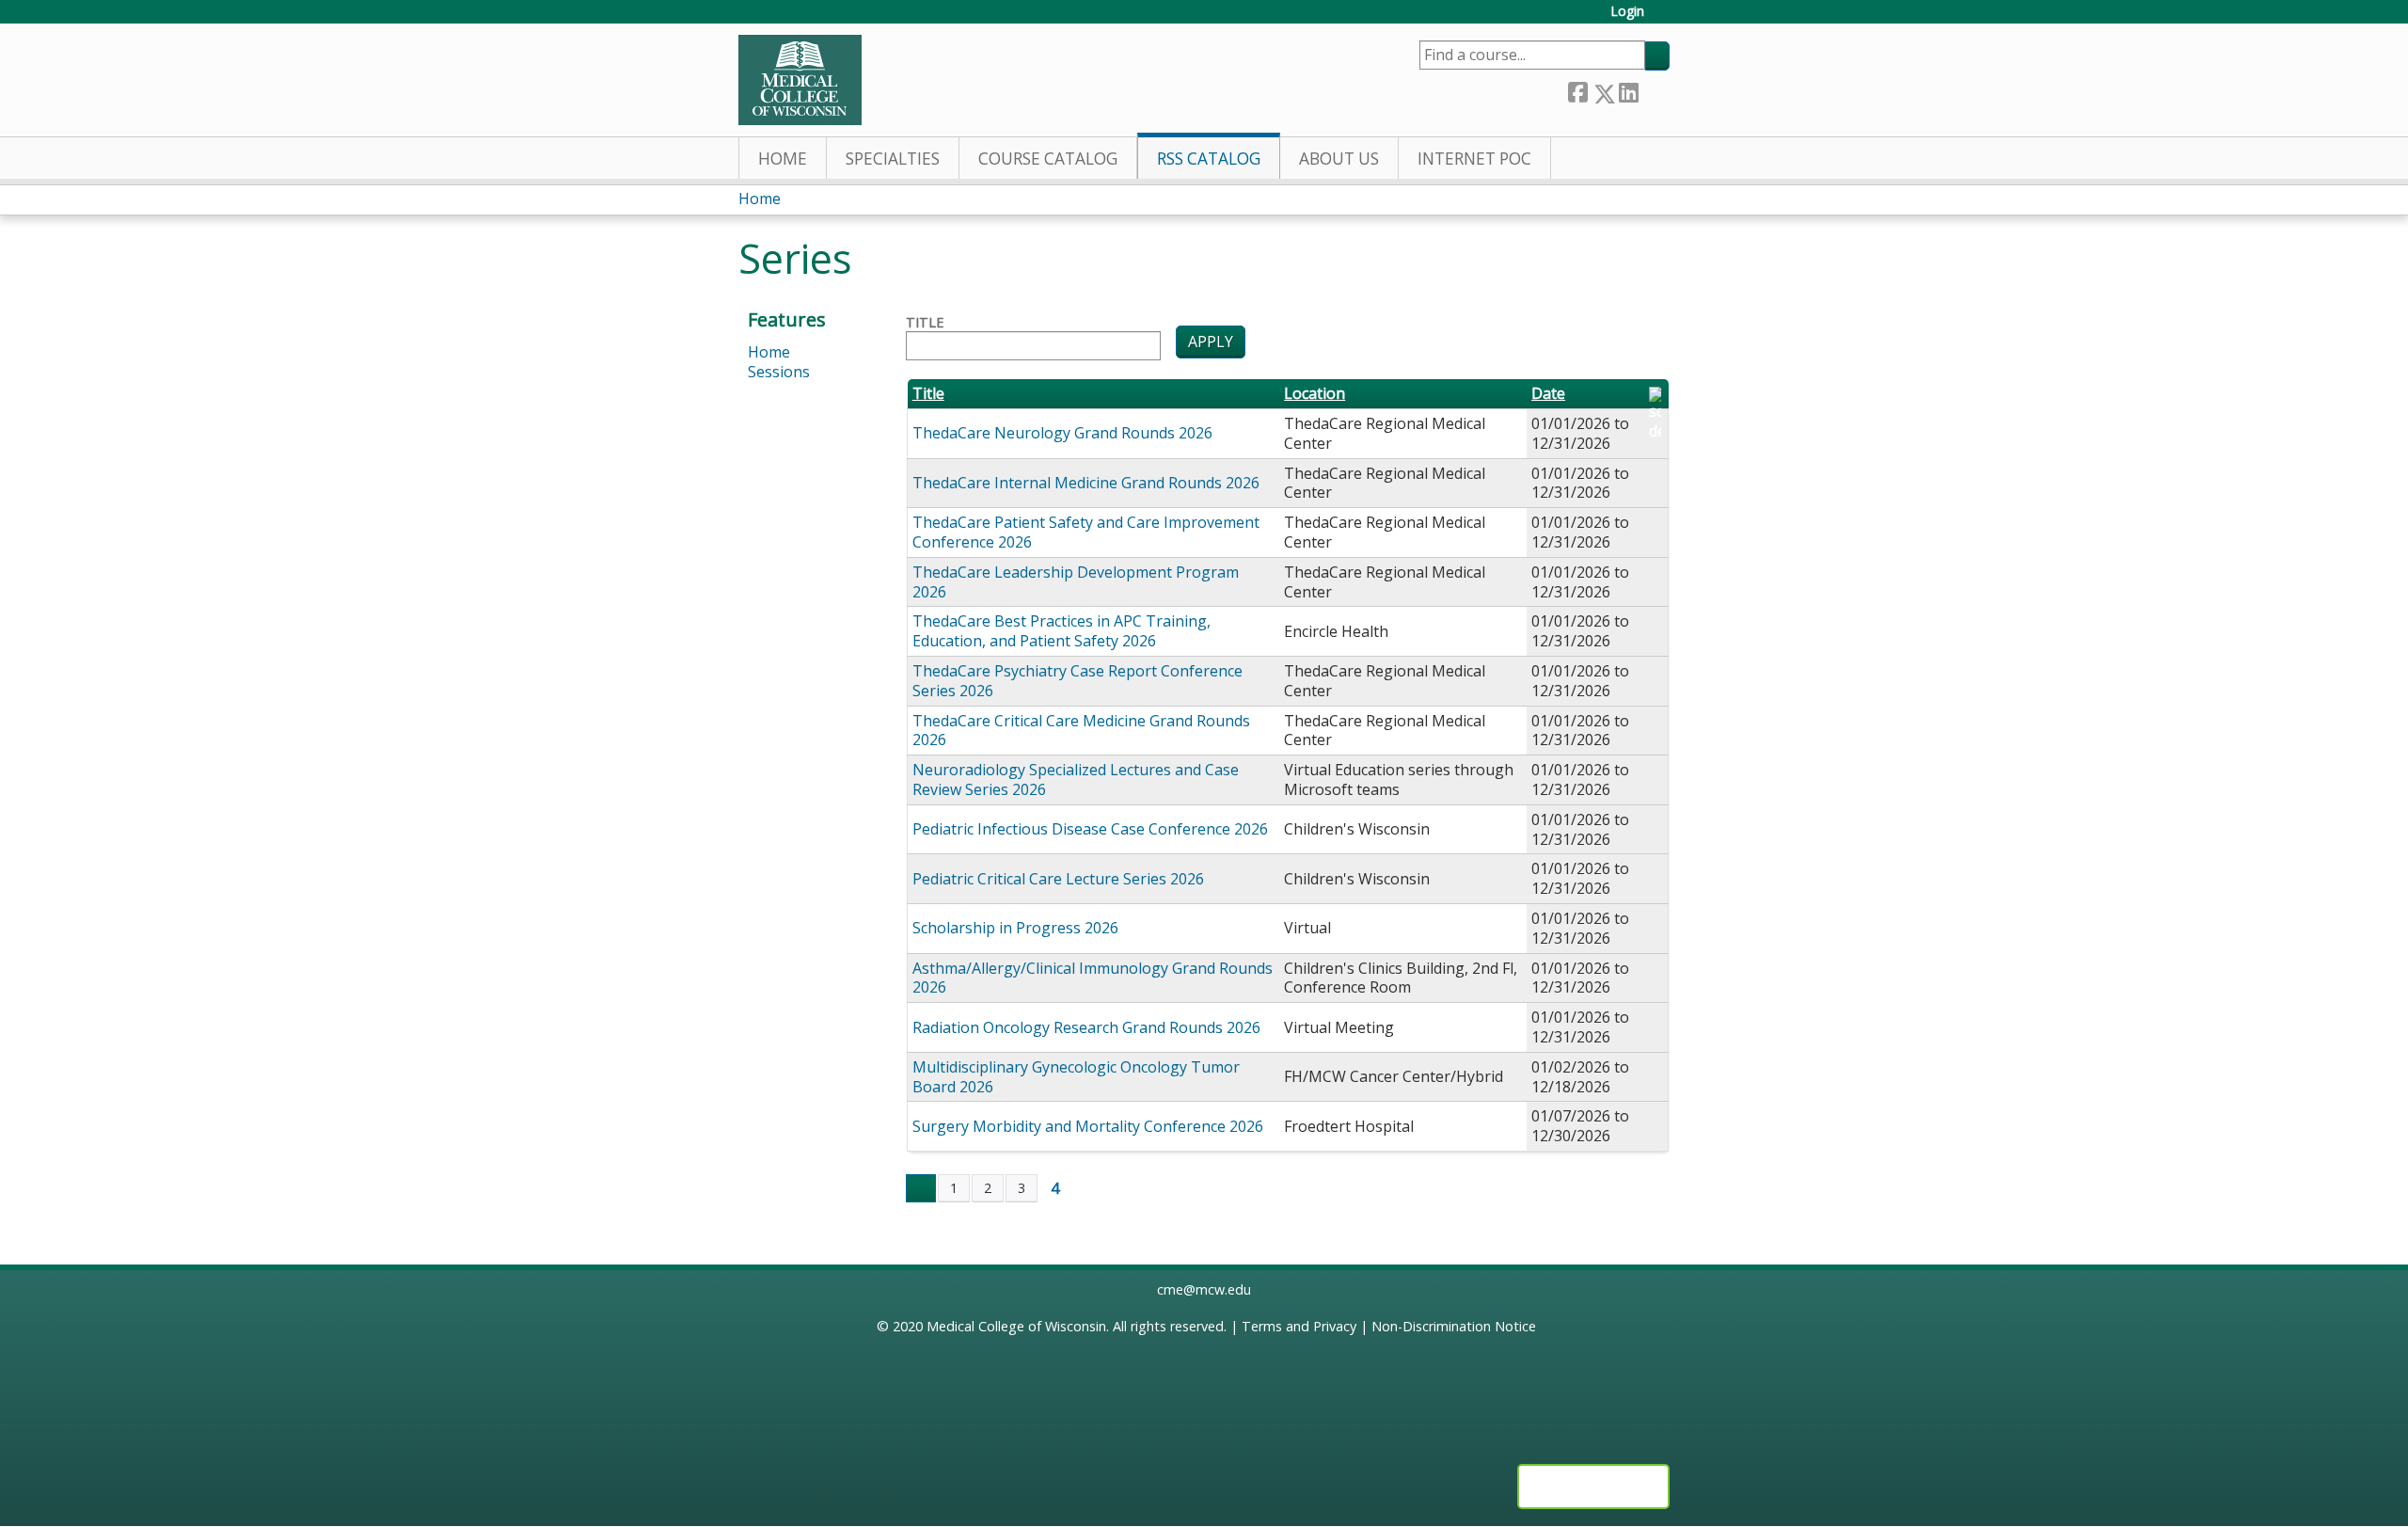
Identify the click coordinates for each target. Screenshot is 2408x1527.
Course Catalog (1048, 159)
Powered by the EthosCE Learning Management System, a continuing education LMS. (1593, 1487)
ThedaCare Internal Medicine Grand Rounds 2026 (1086, 483)
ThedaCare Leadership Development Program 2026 (1076, 582)
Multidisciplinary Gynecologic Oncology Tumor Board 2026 (1076, 1077)
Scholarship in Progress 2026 (1015, 928)
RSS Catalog (1209, 159)
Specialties (893, 159)
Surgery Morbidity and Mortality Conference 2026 (1088, 1126)
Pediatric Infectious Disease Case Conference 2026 (1090, 829)
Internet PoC (1474, 159)
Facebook (1577, 90)
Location (1315, 394)
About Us (1339, 159)
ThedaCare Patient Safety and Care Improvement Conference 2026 (1086, 532)
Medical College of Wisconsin (1016, 1326)
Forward (1654, 89)
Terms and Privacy (1299, 1326)
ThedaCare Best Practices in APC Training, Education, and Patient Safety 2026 (1061, 631)
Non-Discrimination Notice (1454, 1326)
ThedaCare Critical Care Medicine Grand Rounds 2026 (1081, 731)
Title (925, 323)
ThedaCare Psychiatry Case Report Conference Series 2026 (1077, 681)
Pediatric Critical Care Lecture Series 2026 (1058, 879)
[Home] (800, 80)
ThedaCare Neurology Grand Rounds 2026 (1062, 433)
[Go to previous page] (921, 1188)
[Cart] (1664, 18)
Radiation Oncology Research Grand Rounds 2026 (1086, 1027)
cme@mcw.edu (1204, 1289)
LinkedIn (1628, 89)
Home (783, 159)
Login (1627, 12)
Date (1548, 394)
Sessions (779, 372)
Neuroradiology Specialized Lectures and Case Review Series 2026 (1076, 779)
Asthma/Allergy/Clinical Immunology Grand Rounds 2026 (1093, 978)
